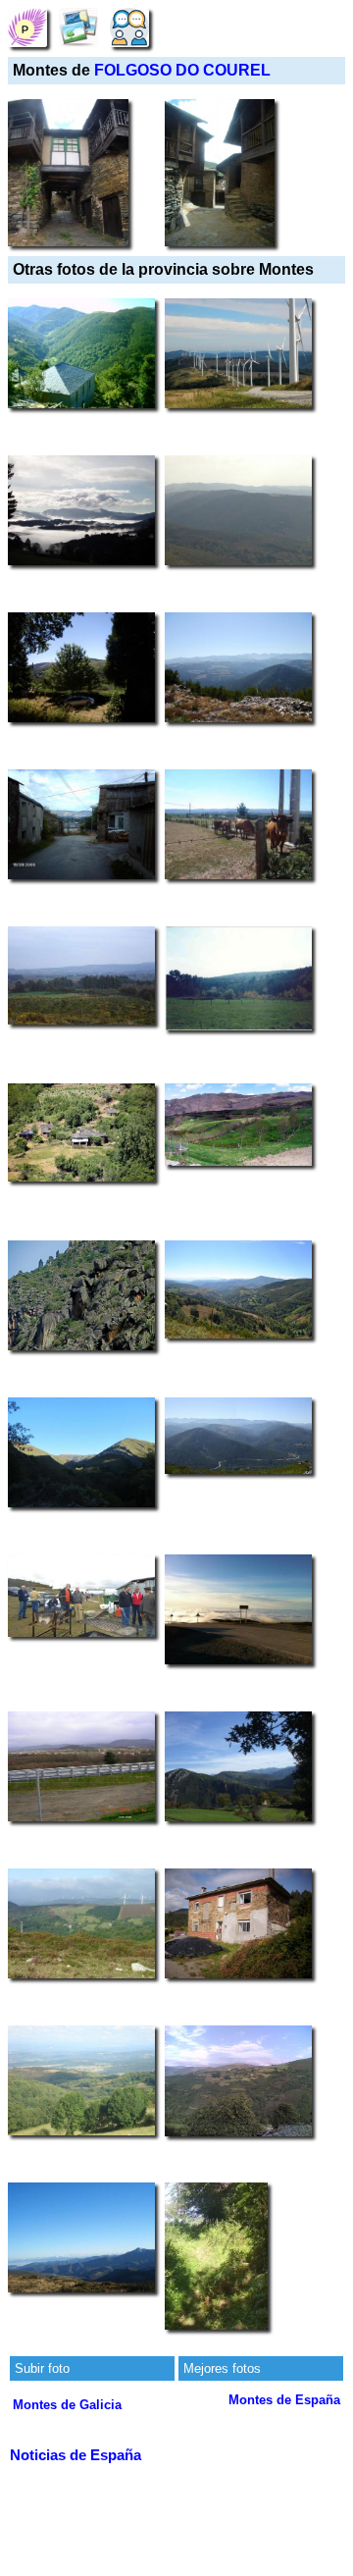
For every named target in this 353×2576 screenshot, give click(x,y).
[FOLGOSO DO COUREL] (27, 27)
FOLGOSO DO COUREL (182, 70)
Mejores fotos (222, 2368)
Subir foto (42, 2368)
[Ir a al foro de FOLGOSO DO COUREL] (129, 27)
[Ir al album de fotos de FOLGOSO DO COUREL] (78, 27)
